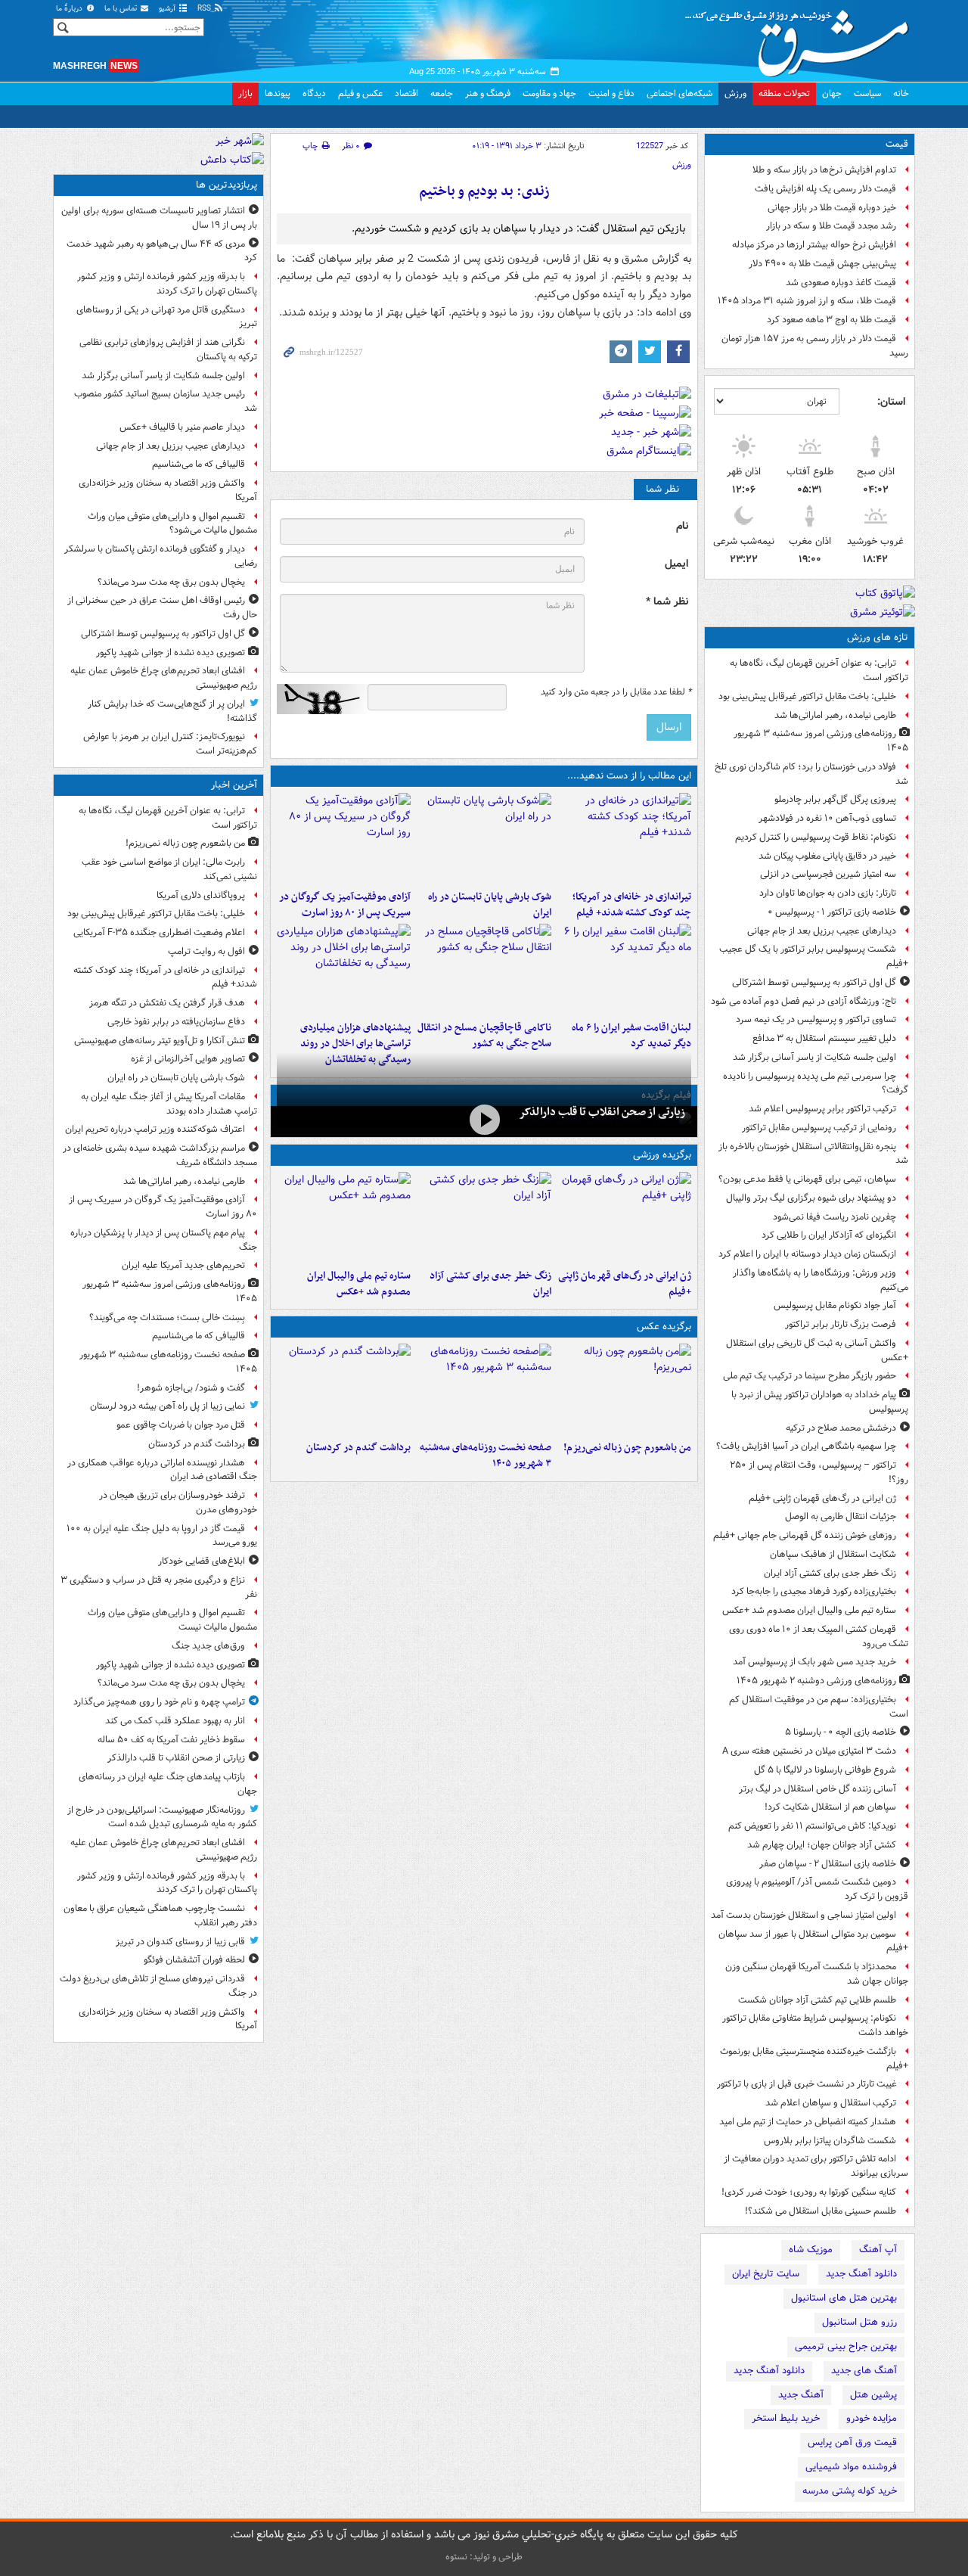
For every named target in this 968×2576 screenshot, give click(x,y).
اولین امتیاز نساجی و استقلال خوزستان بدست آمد (804, 1915)
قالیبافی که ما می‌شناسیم (199, 464)
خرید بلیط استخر (786, 2418)
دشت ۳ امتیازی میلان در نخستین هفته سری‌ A (809, 1751)
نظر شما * (667, 602)
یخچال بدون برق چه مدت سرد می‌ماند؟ (171, 582)
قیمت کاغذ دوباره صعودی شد (841, 283)
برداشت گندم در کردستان (358, 1448)
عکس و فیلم (360, 93)
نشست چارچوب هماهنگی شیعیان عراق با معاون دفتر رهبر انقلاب (160, 1916)
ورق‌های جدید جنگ (208, 1646)
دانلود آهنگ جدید (861, 2274)
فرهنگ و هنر (488, 93)
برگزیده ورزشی (662, 1155)
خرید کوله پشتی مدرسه (850, 2491)
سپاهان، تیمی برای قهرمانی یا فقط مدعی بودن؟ (807, 1179)
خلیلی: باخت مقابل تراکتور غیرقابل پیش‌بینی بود (807, 696)
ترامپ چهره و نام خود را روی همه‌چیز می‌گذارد (159, 1702)
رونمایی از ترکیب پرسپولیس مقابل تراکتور (819, 1128)
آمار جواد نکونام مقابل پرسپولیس (835, 1305)
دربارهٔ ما (70, 9)
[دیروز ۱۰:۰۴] (344, 1217)
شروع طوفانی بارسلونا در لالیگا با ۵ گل (825, 1770)
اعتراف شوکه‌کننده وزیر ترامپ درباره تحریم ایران (155, 1129)
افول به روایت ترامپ (206, 951)
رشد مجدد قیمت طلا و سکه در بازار (831, 226)
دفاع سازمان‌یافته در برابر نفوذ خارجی (176, 1022)
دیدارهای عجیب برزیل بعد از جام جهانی (822, 931)
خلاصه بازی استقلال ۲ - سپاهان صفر (828, 1864)
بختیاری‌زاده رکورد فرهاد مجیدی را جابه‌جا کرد (814, 1591)
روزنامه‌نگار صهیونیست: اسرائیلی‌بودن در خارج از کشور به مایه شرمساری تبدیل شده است (162, 1817)
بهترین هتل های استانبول (844, 2298)
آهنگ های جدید (864, 2371)
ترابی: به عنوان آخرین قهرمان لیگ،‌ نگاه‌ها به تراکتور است (819, 670)
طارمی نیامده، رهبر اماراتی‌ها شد (835, 715)
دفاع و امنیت (611, 93)
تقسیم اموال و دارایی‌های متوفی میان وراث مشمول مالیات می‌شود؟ (172, 524)
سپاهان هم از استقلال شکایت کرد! (830, 1807)
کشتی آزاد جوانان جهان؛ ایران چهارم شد (822, 1845)
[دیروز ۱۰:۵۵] (624, 1217)
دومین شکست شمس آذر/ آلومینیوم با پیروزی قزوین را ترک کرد (817, 1889)
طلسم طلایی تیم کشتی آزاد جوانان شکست (817, 2000)
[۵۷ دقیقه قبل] (344, 838)
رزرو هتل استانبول (859, 2322)
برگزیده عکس (664, 1327)
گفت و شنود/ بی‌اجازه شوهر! (191, 1388)
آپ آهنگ (878, 2250)
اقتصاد (406, 93)
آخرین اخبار (234, 785)
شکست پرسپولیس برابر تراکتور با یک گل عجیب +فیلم (814, 956)
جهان (832, 93)
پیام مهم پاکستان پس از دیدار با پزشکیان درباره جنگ (164, 1240)
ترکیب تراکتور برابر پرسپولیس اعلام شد (822, 1109)
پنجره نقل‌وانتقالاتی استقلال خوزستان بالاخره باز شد (813, 1154)
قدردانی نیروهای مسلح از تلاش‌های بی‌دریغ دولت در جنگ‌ (158, 1986)
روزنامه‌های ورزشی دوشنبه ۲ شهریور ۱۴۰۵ (816, 1681)
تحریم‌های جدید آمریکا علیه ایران (183, 1265)
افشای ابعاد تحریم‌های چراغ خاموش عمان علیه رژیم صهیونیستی (164, 678)
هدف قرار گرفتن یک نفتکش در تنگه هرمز (167, 1003)
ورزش (735, 93)
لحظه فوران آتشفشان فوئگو (194, 1960)
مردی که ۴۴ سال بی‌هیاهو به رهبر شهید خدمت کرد (162, 251)
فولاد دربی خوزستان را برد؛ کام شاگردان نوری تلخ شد (811, 774)
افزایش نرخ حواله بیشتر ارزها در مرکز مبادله (814, 245)
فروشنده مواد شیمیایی (851, 2467)
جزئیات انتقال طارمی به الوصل (841, 1516)
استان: (891, 402)
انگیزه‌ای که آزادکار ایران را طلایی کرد (829, 1235)
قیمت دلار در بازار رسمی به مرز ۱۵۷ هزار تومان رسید (815, 346)
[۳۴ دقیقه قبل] (484, 838)
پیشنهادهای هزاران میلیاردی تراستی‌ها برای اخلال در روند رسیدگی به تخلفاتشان (355, 1044)
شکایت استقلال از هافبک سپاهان (833, 1554)
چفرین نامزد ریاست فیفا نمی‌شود (835, 1217)
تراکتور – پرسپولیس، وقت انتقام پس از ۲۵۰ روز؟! (819, 1472)
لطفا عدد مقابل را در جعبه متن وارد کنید (616, 692)
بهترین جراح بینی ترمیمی (846, 2346)
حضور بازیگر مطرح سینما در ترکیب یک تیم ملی (810, 1376)
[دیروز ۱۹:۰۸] (344, 969)
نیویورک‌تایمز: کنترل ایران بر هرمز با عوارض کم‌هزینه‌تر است (170, 744)
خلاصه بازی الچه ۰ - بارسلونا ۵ (841, 1732)
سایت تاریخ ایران (766, 2274)
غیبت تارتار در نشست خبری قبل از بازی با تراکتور (807, 2084)
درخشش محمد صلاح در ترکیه (841, 1428)
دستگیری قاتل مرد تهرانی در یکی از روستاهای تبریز (167, 317)
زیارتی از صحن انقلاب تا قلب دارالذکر (602, 1112)
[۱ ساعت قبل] (484, 1389)
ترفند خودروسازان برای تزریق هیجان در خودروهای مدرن (178, 1502)
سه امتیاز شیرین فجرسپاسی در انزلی (828, 874)
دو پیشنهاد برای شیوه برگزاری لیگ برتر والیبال (811, 1198)
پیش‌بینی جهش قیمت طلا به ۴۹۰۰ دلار (822, 264)
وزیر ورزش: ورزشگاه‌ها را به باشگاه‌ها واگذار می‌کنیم (821, 1280)
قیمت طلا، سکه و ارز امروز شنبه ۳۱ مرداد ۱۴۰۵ (807, 301)
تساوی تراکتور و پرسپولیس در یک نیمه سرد (816, 1019)
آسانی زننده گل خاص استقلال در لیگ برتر (818, 1789)
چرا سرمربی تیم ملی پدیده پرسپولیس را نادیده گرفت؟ (816, 1083)
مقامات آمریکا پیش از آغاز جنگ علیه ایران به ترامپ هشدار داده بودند (169, 1104)
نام (682, 526)
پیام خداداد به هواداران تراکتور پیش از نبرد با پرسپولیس (820, 1402)
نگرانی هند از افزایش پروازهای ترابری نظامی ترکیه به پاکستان (168, 350)
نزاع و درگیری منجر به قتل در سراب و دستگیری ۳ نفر (159, 1587)
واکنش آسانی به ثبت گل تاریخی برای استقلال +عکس (817, 1350)
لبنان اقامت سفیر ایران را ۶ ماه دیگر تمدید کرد (631, 1036)
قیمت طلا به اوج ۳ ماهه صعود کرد (831, 320)
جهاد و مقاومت (549, 93)
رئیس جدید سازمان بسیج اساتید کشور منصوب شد (166, 401)
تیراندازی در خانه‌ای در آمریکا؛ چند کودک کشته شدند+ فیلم (632, 905)
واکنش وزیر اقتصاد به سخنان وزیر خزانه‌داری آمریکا (168, 490)
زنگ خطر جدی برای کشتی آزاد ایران (830, 1573)
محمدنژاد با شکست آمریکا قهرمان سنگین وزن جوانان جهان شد (817, 1974)
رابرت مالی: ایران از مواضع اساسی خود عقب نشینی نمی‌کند (169, 869)
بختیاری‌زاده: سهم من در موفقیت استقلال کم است (819, 1707)
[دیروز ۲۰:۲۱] (624, 969)
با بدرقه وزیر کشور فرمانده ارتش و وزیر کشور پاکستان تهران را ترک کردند (167, 284)
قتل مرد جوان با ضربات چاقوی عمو (181, 1425)
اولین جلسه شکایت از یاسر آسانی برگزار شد (814, 1057)
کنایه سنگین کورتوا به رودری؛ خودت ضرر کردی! (809, 2192)
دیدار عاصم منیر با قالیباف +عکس (182, 427)
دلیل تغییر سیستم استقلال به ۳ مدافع (824, 1038)
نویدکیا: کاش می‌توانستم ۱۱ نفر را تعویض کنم (812, 1826)
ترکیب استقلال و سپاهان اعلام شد (831, 2103)
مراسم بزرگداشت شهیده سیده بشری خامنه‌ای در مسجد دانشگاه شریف (160, 1155)
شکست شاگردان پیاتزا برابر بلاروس (830, 2141)
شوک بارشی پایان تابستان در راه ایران (489, 905)
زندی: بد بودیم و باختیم (484, 192)
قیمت (897, 144)
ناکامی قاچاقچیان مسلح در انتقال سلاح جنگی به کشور (484, 1036)
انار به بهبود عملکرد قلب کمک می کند (175, 1721)
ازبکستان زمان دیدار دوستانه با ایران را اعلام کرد (807, 1254)
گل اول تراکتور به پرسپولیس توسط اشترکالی (814, 982)
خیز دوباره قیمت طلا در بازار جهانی (832, 208)
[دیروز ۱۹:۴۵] (484, 969)
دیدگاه (314, 93)
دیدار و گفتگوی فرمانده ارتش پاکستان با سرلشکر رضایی (161, 556)
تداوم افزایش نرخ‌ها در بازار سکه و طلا (824, 170)
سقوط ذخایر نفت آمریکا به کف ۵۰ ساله (171, 1740)
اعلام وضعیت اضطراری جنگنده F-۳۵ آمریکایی (159, 932)
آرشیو (168, 9)
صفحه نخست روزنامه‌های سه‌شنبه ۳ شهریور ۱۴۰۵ (485, 1456)
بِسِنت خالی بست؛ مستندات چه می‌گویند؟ (167, 1318)
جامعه (442, 93)
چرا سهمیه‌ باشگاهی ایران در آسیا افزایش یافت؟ (806, 1446)
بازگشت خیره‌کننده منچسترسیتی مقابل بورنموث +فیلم (814, 2059)
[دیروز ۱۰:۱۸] (484, 1217)
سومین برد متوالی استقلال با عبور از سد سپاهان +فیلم (813, 1941)
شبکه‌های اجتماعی (679, 93)
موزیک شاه (811, 2250)
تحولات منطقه (784, 93)
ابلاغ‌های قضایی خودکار (202, 1561)
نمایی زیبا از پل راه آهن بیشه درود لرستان (168, 1406)
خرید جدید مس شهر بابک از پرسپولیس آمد (814, 1662)
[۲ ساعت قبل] (344, 1389)
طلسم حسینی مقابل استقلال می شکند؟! (821, 2211)
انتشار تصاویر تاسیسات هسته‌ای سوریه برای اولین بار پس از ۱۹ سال (159, 218)
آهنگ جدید (801, 2395)
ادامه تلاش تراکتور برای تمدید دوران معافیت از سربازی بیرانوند (816, 2166)
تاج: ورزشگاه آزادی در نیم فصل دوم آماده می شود (804, 1001)
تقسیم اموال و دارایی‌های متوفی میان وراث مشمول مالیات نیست (172, 1620)
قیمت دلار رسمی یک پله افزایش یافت (825, 189)
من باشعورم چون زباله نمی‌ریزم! (627, 1448)
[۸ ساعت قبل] (484, 1120)
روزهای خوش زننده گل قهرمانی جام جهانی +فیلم (805, 1535)
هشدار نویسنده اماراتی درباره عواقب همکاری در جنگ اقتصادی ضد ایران (162, 1470)
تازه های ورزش (878, 637)
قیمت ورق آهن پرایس (852, 2442)
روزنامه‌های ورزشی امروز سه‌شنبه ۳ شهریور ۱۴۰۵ (821, 741)
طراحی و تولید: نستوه (484, 2557)
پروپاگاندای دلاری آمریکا (201, 895)
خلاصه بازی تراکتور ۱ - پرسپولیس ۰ (832, 912)
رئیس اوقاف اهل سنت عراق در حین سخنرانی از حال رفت (162, 607)
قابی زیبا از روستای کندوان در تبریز (180, 1942)
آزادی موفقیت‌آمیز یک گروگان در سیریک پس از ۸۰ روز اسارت (345, 905)
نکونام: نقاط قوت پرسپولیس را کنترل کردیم (816, 837)
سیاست (867, 93)
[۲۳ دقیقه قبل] (624, 838)
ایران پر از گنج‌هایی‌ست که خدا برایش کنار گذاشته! (172, 711)
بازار (245, 93)
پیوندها (278, 93)
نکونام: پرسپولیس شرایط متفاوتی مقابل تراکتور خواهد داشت (815, 2025)
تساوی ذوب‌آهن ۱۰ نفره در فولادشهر (827, 818)
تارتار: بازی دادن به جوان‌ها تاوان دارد (828, 893)
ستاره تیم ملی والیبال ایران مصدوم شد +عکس (809, 1610)
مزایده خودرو (872, 2418)
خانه (901, 93)
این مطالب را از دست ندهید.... (629, 776)
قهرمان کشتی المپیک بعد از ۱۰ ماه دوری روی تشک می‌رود (819, 1636)
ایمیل (676, 564)
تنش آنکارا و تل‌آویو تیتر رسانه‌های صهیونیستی (160, 1041)
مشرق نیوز (802, 38)
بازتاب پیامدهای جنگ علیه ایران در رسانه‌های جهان (168, 1784)
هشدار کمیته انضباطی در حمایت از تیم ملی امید (808, 2122)
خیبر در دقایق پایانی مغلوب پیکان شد (827, 856)
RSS (205, 9)
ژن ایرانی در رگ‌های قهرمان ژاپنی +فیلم (822, 1498)
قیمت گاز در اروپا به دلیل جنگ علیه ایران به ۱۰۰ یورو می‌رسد (162, 1536)
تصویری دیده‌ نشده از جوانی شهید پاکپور (171, 653)
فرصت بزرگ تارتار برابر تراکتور (841, 1324)
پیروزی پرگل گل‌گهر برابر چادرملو (835, 799)
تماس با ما (122, 9)
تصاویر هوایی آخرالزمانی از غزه (188, 1059)
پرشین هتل (873, 2395)
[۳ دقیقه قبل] (624, 1389)
